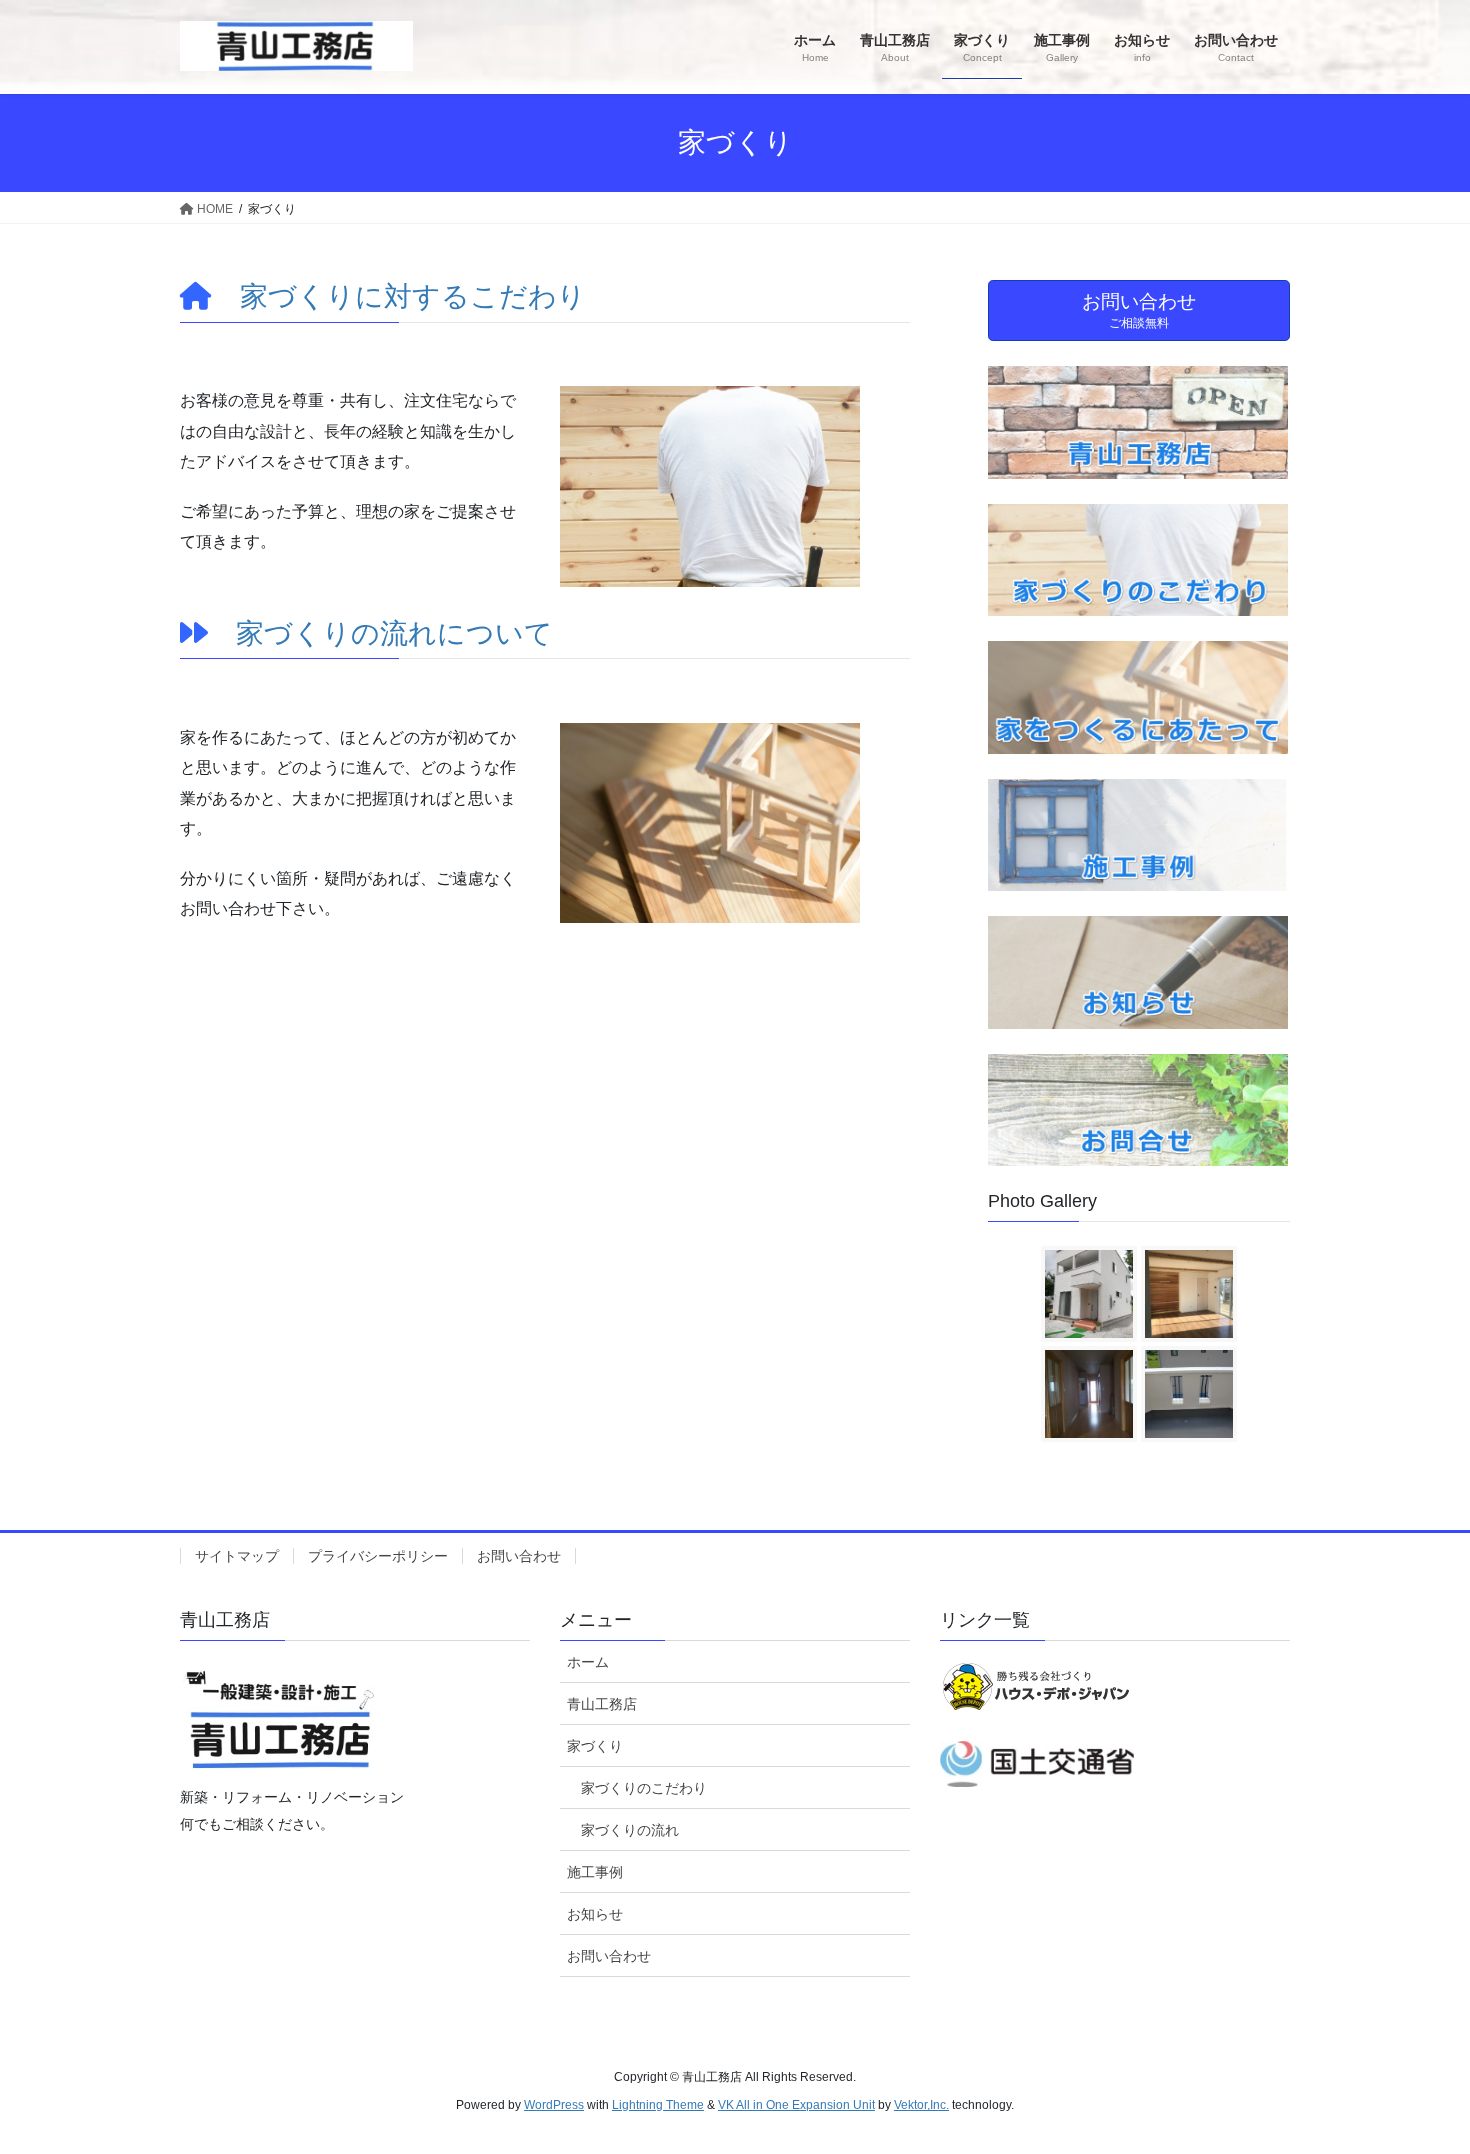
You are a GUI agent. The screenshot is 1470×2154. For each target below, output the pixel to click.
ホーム (588, 1662)
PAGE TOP (1417, 2071)
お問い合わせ (519, 1556)
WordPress (554, 2105)
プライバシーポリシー (378, 1556)
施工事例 (595, 1872)
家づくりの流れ (630, 1830)
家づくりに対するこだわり (413, 296)
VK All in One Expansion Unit (796, 2105)
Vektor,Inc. (921, 2105)
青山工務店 (602, 1704)
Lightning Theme (658, 2105)
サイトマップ (237, 1556)
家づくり (595, 1746)
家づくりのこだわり (644, 1788)
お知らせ (595, 1914)
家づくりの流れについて (394, 633)
